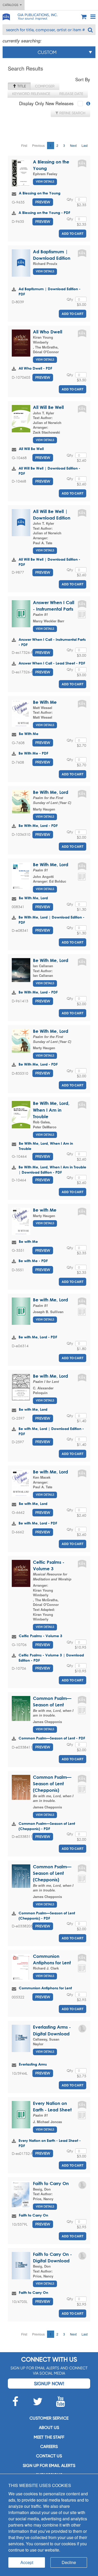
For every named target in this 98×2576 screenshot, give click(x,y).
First (24, 145)
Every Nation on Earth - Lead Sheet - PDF (50, 2143)
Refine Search (72, 113)
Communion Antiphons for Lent (45, 1988)
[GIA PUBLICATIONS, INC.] (6, 16)
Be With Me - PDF (33, 753)
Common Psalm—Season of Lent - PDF (52, 1738)
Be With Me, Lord (51, 792)
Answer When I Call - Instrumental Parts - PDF (52, 642)
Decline (69, 2562)
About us (49, 2428)
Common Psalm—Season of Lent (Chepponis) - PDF (47, 1826)
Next (73, 145)
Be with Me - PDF (33, 1261)
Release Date (71, 94)
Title (21, 86)
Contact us (49, 2456)
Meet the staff (49, 2437)
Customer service (49, 2418)
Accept (27, 2562)
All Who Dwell (48, 332)
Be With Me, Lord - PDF (38, 825)
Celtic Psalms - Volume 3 (41, 1636)
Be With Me (45, 702)
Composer (45, 86)
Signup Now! (49, 2384)
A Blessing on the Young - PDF (44, 213)
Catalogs (11, 5)
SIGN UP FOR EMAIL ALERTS (49, 2466)
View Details (45, 182)
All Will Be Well (48, 407)
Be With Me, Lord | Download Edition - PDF (51, 920)
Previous (38, 145)
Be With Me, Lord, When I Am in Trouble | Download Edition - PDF (52, 1170)
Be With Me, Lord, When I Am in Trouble (51, 1110)
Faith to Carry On (51, 2183)
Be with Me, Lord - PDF (38, 1337)
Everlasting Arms (33, 2064)
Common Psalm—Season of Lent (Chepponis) (52, 1784)
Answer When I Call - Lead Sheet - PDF (52, 663)
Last (85, 145)
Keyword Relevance (31, 94)
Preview (43, 202)
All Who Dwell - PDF (35, 368)
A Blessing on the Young (40, 193)
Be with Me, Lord (50, 1300)
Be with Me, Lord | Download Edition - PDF (51, 1431)
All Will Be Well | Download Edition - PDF (49, 471)
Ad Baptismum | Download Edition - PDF (50, 291)
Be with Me (45, 1210)
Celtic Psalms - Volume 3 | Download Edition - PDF (51, 1658)
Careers (49, 2447)
